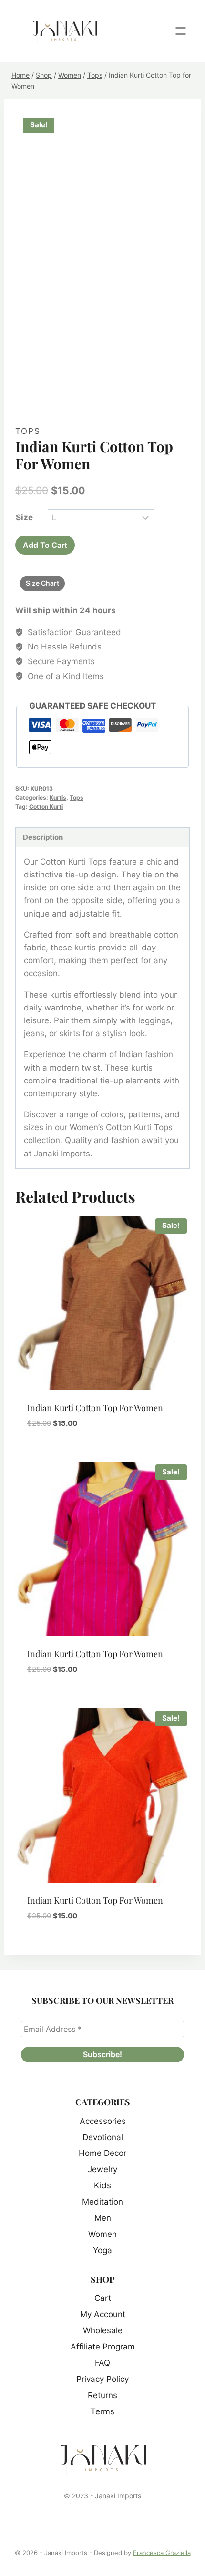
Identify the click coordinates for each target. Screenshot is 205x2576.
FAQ (102, 2363)
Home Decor (102, 2153)
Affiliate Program (103, 2347)
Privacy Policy (102, 2379)
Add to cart (45, 545)
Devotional (103, 2137)
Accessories (103, 2121)
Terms (102, 2411)
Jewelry (102, 2169)
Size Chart (42, 583)
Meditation (102, 2202)
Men (103, 2218)
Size (24, 517)
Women (102, 2234)
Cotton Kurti (46, 807)
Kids (102, 2185)
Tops (28, 431)
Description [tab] (43, 837)
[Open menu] (185, 31)
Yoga (102, 2250)
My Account (103, 2314)
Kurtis (58, 798)
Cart (103, 2298)
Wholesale (103, 2330)
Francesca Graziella (162, 2553)
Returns (102, 2395)
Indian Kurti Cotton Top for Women (95, 1408)
